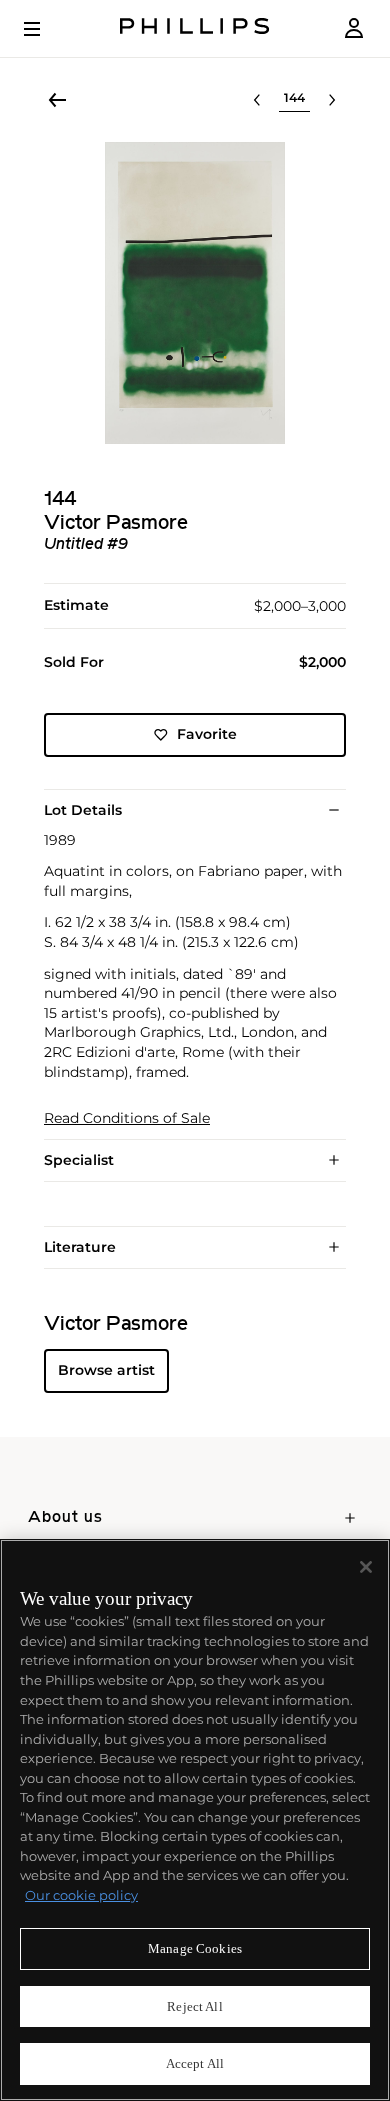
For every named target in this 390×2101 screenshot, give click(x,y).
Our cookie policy (81, 1895)
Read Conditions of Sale (127, 1118)
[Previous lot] (257, 100)
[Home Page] (195, 28)
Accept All (195, 2063)
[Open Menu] (46, 29)
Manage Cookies (195, 1948)
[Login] (354, 28)
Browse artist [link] (106, 1370)
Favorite (207, 734)
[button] (195, 293)
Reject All (194, 2006)
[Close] (366, 1567)
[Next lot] (332, 100)
